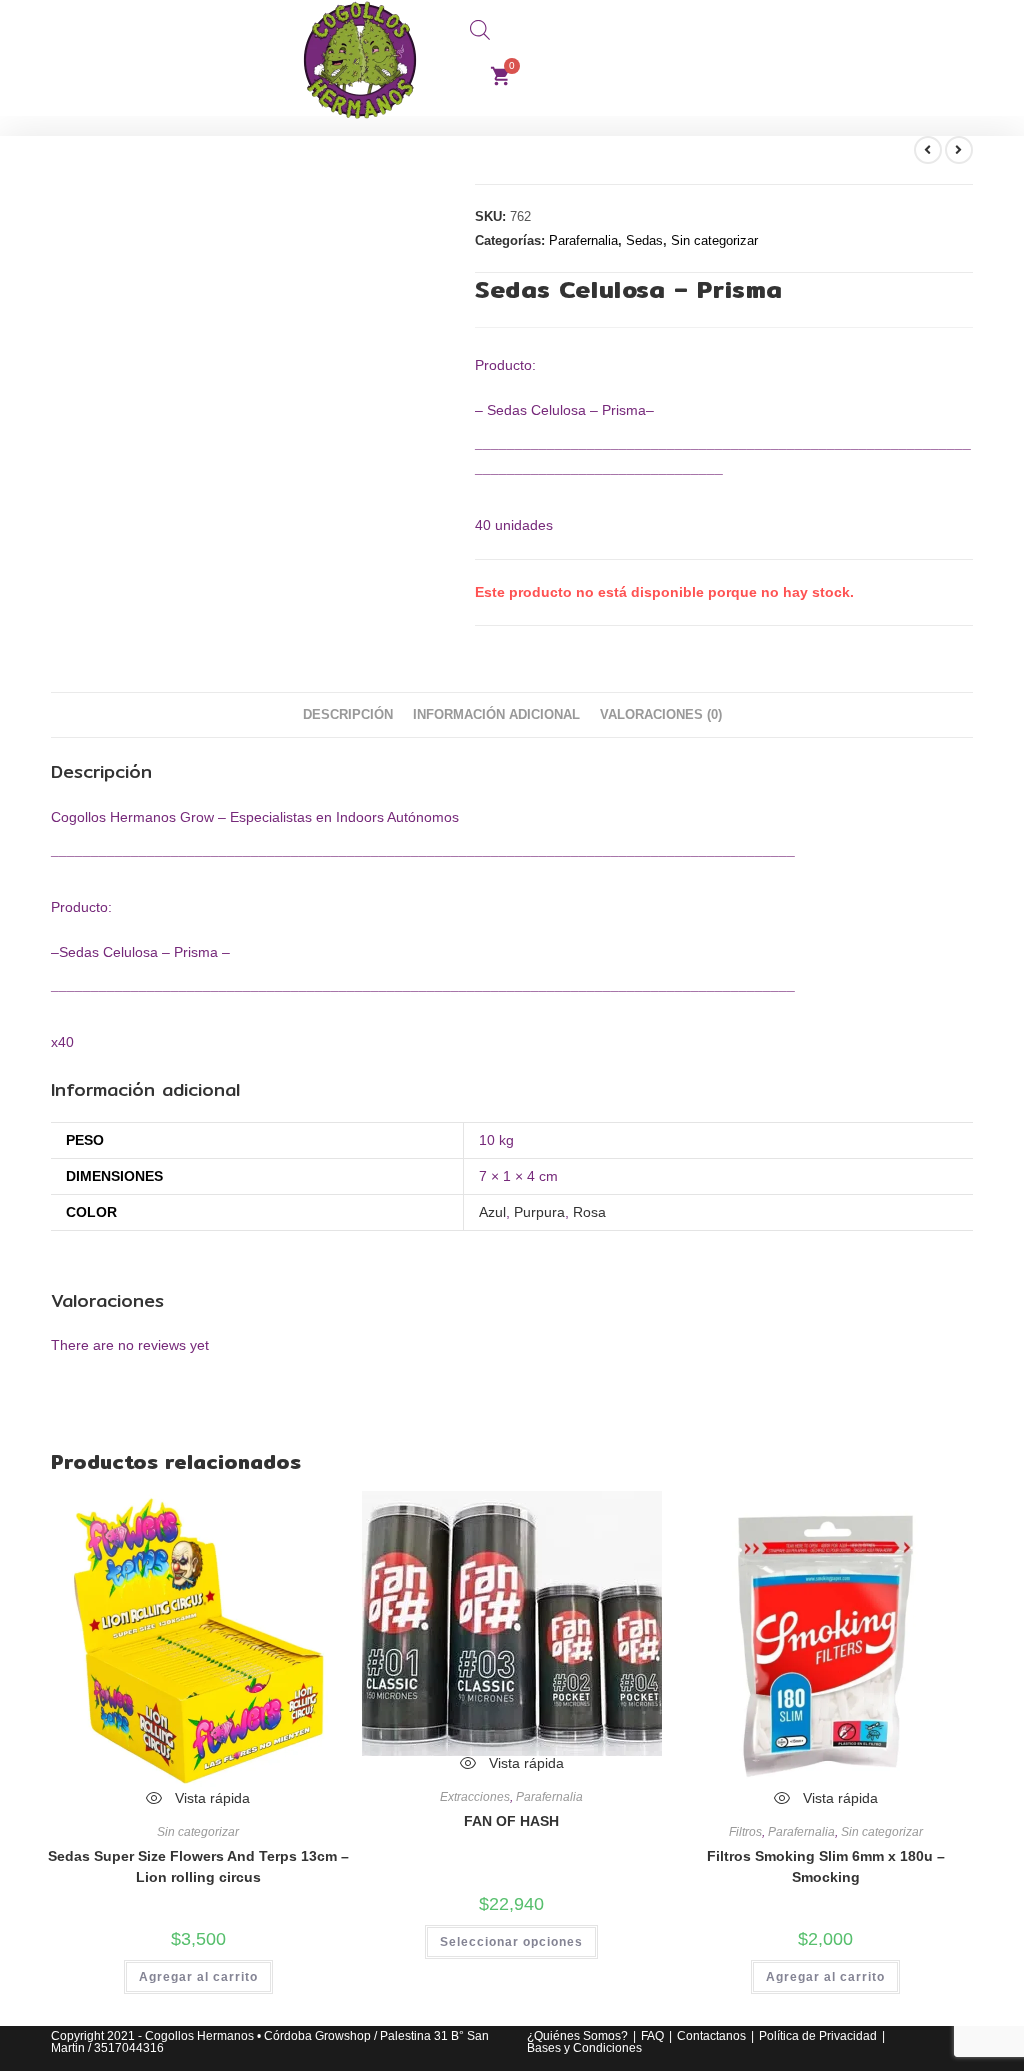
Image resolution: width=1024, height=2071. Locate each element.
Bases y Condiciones (584, 2048)
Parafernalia (583, 240)
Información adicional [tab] (496, 715)
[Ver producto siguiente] (959, 150)
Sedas (644, 240)
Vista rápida (210, 1798)
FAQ (652, 2036)
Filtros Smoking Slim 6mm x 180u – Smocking (826, 1866)
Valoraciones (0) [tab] (661, 715)
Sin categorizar (714, 240)
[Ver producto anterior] (928, 150)
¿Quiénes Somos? (577, 2036)
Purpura (539, 1212)
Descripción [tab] (348, 715)
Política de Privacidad (818, 2036)
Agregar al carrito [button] (198, 1977)
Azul (492, 1212)
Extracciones (475, 1797)
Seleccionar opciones (511, 1942)
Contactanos (711, 2036)
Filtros (745, 1832)
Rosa (589, 1212)
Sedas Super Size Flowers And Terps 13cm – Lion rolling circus (198, 1866)
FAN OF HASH (511, 1821)
